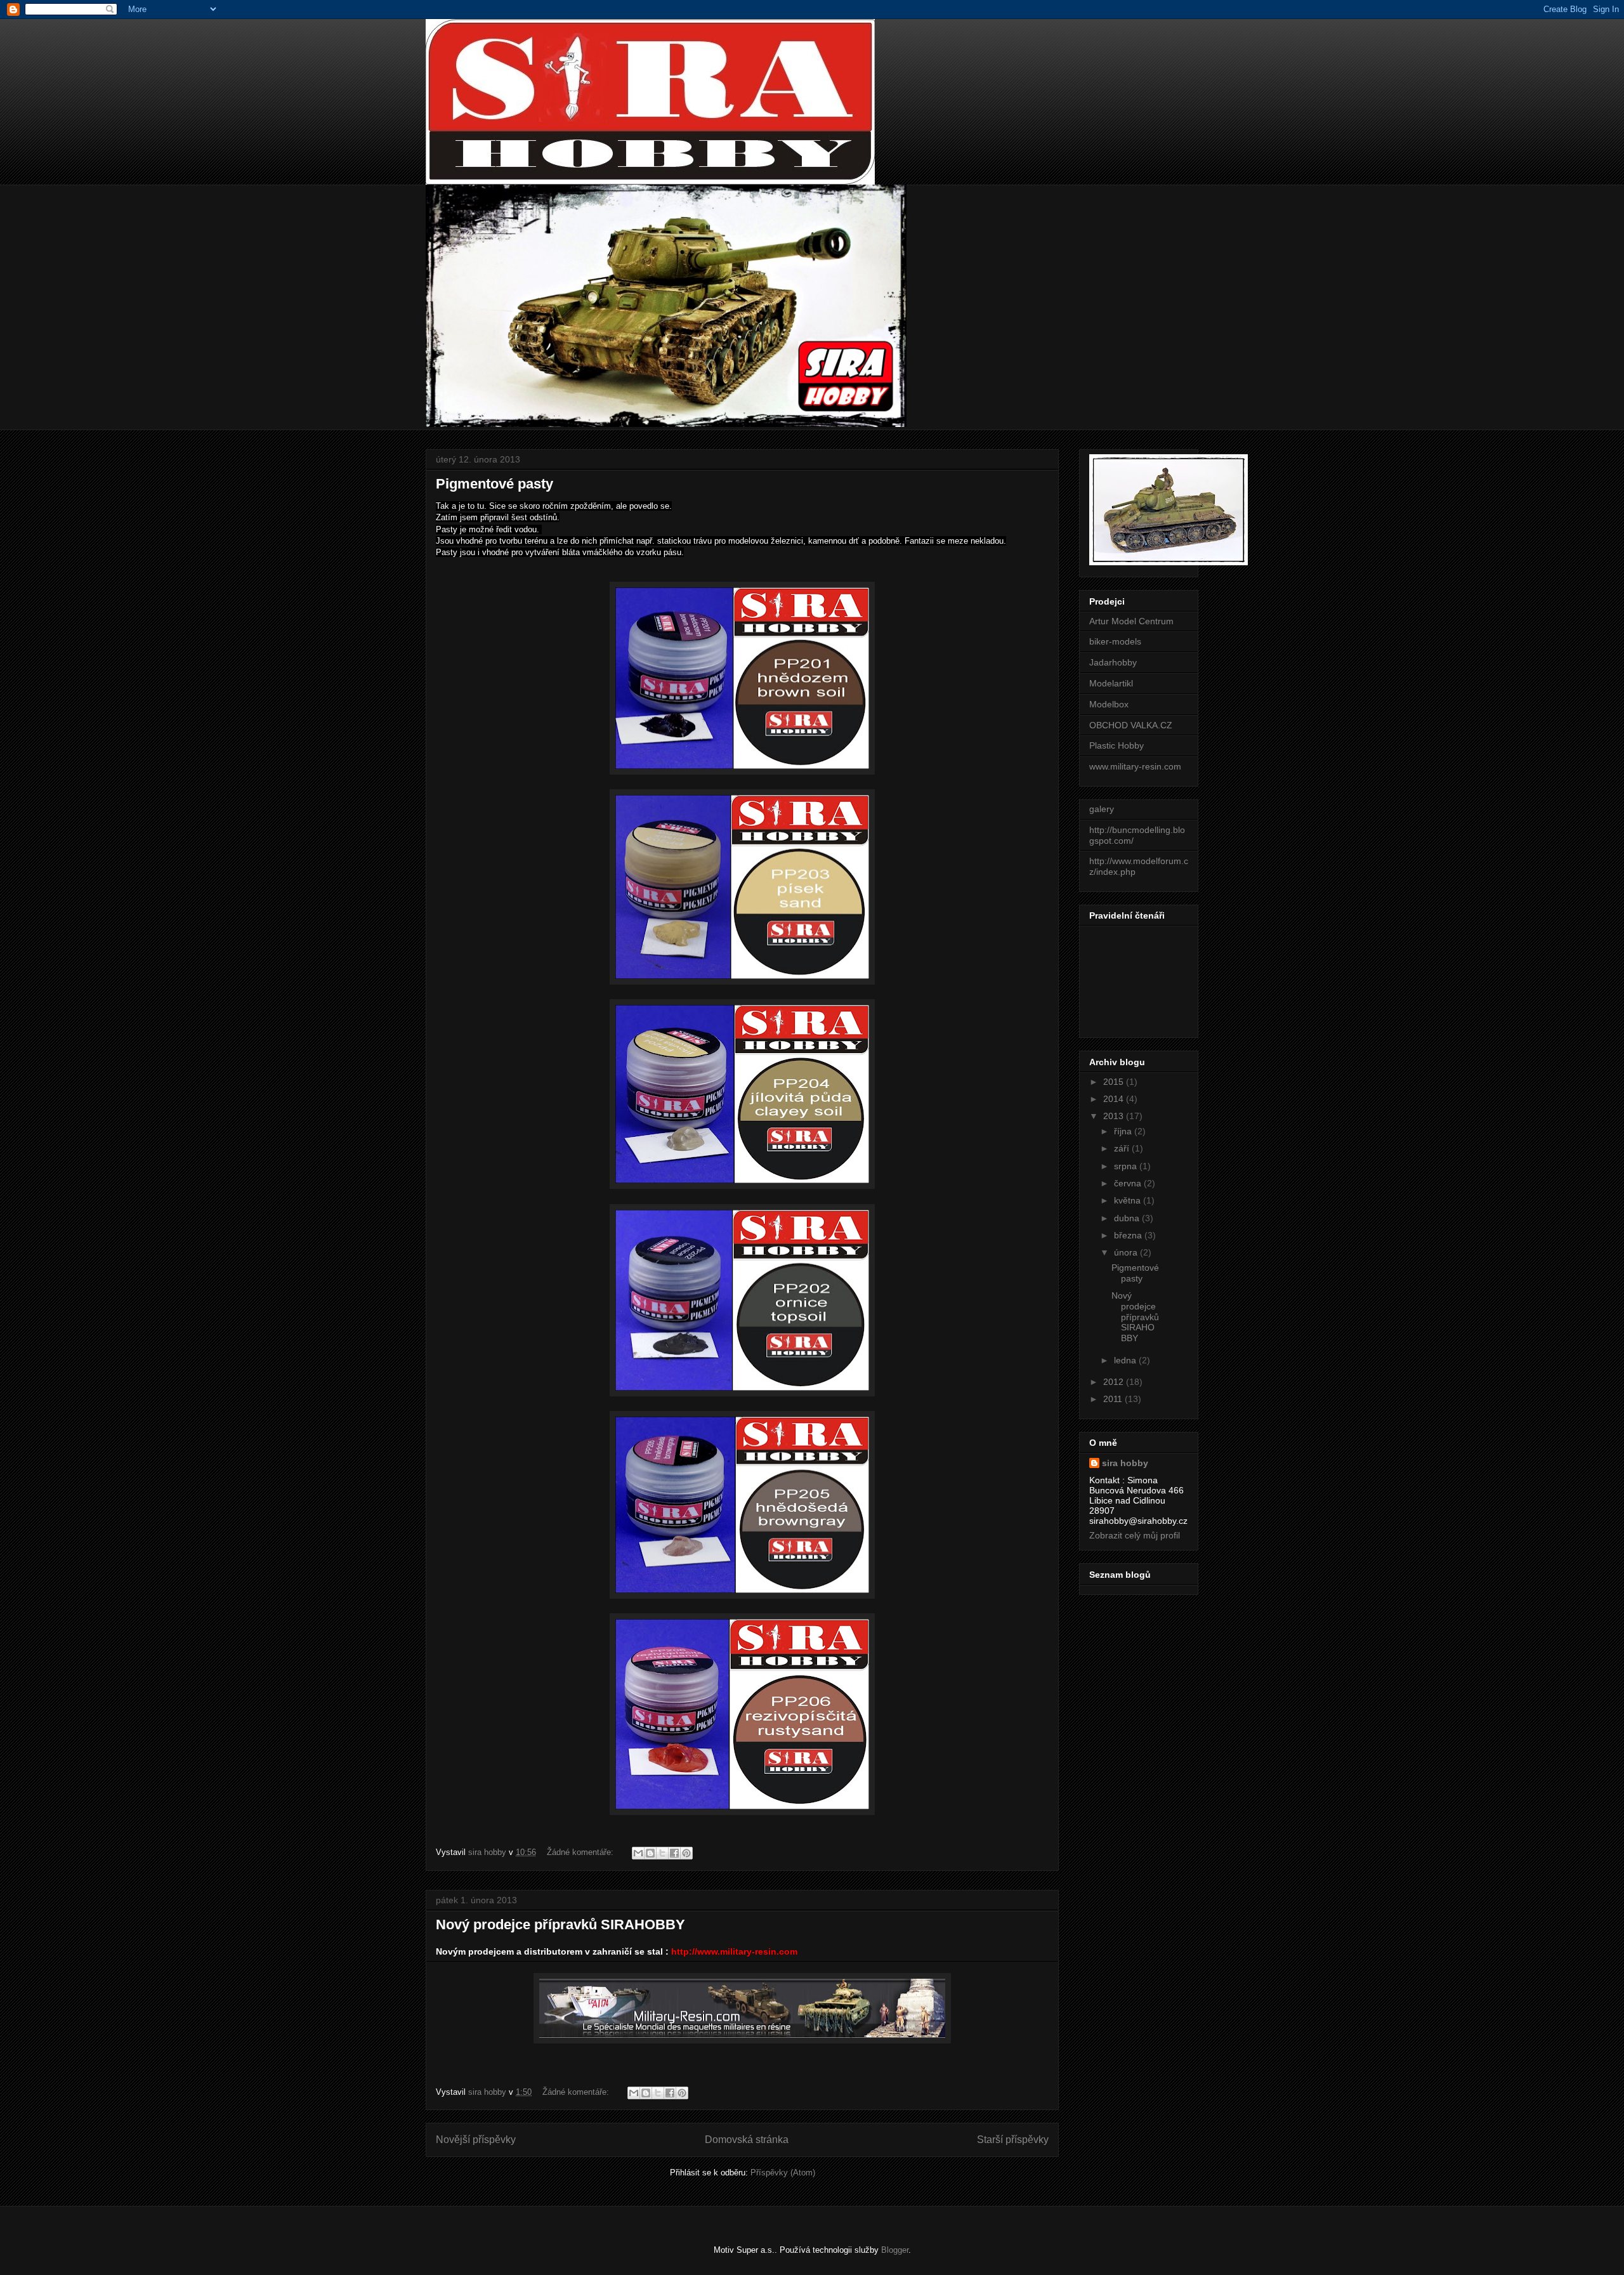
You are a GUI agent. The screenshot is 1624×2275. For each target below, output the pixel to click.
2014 (1115, 1099)
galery (1102, 809)
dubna (1128, 1218)
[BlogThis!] (650, 1853)
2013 (1115, 1116)
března (1129, 1235)
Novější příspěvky (476, 2140)
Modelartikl (1111, 683)
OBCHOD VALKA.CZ (1131, 725)
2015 (1115, 1082)
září (1123, 1148)
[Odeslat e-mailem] (638, 1853)
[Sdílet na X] (662, 1853)
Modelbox (1109, 704)
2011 (1114, 1399)
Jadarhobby (1113, 662)
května (1129, 1200)
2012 (1115, 1382)
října (1124, 1131)
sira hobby (1125, 1463)
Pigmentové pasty (494, 484)
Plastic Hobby (1116, 745)
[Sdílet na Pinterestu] (686, 1853)
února (1127, 1252)
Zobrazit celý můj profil (1135, 1535)
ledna (1126, 1360)
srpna (1127, 1166)
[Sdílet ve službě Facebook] (674, 1853)
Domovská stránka (747, 2140)
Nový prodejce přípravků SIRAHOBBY (560, 1924)
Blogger (895, 2250)
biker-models (1115, 641)
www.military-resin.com (1135, 766)
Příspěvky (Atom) (783, 2173)
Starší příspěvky (1013, 2140)
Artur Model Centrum (1131, 621)
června (1129, 1183)
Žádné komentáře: (581, 1852)
